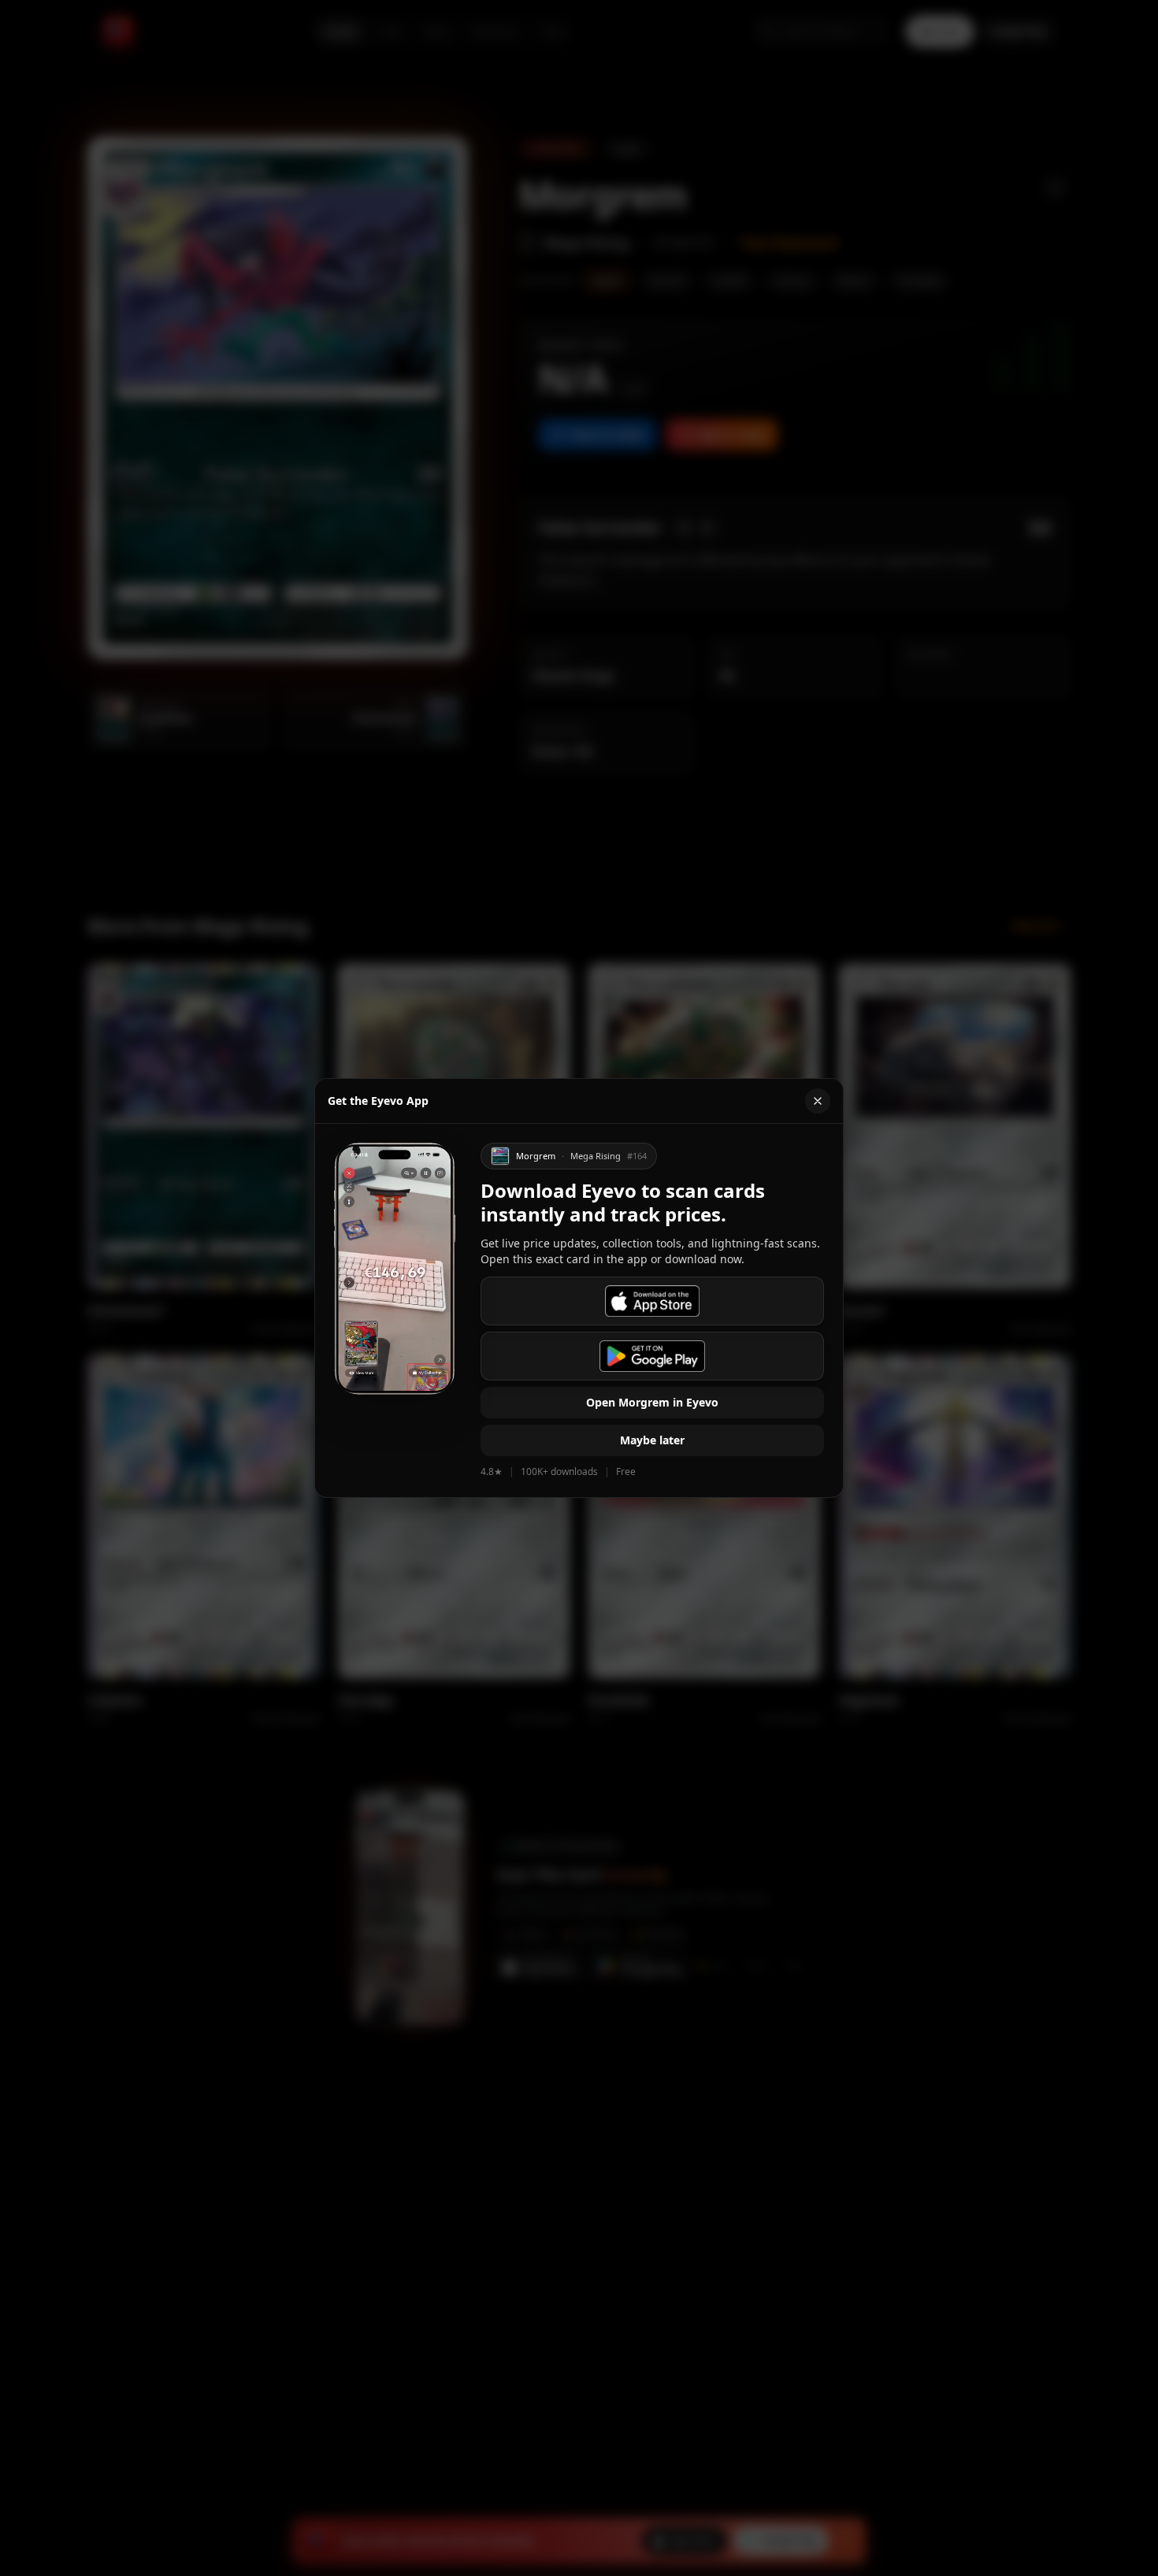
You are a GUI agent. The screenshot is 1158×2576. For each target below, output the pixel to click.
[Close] (818, 1101)
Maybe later (652, 1440)
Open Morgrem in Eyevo (652, 1402)
